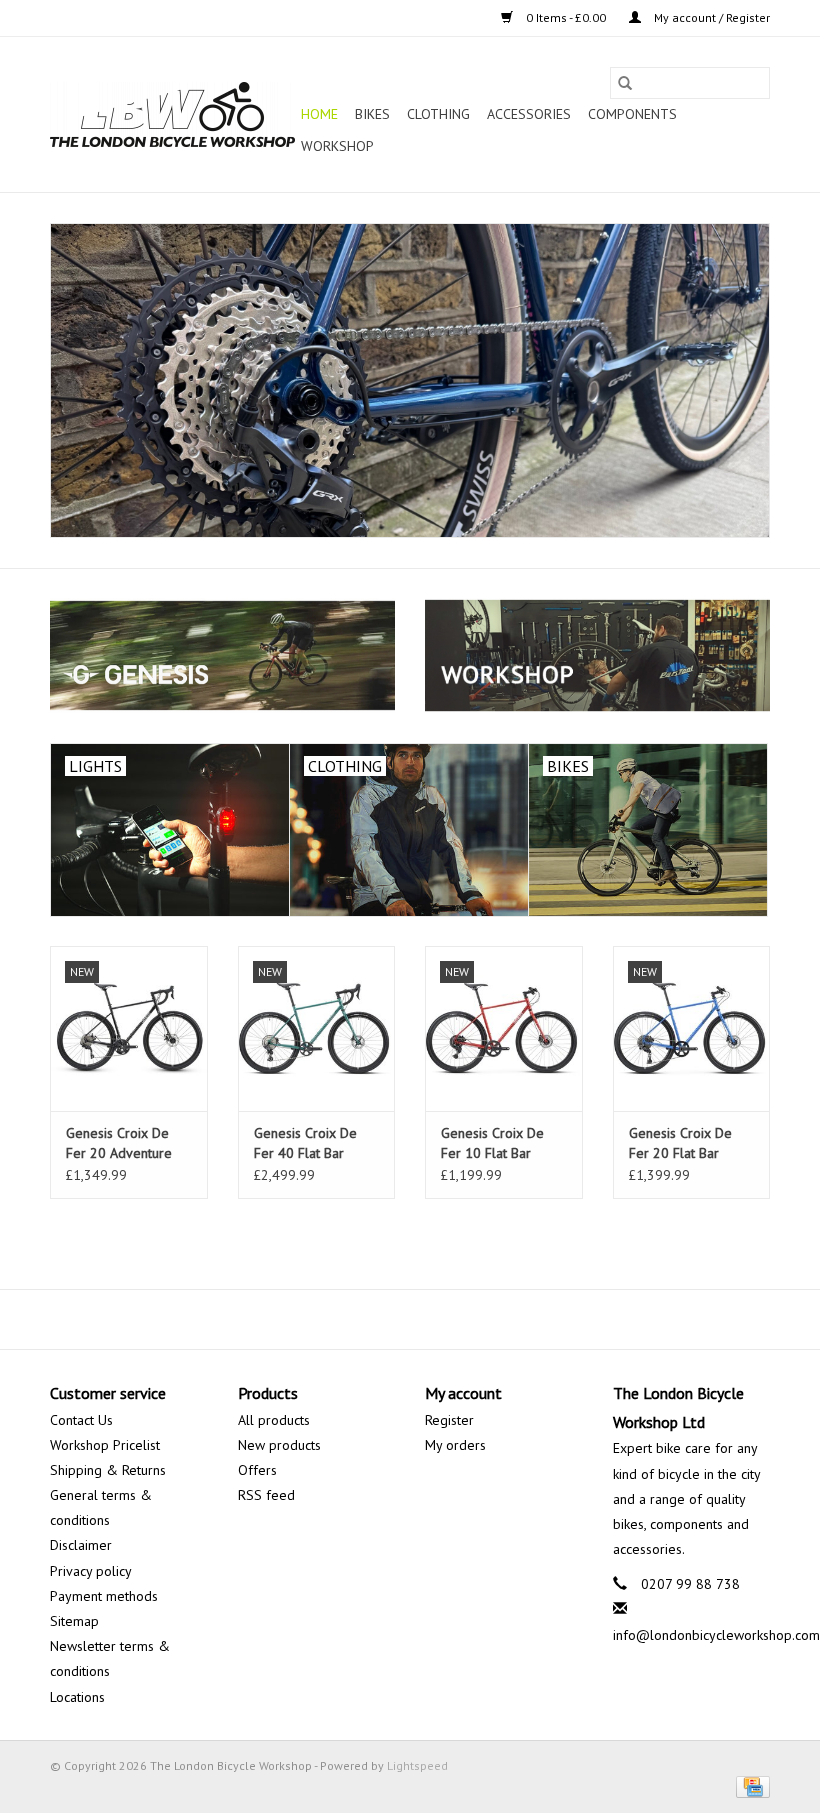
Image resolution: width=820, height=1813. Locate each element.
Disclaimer (81, 1545)
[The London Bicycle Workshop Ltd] (172, 114)
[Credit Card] (749, 1785)
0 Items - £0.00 (566, 17)
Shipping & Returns (108, 1470)
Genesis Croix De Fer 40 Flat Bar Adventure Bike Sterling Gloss (305, 1143)
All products (274, 1420)
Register (449, 1420)
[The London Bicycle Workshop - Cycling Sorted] (410, 380)
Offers (257, 1470)
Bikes (372, 114)
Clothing (438, 114)
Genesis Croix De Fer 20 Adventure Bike (119, 1143)
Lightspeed (417, 1765)
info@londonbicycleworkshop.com (716, 1635)
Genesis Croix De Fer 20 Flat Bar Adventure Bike (680, 1143)
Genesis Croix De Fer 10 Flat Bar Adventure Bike (492, 1143)
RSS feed (266, 1495)
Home (319, 114)
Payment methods (104, 1596)
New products (279, 1445)
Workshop (337, 146)
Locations (77, 1697)
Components (632, 114)
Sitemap (74, 1621)
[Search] (625, 83)
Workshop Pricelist (105, 1445)
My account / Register (710, 17)
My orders (455, 1445)
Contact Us (81, 1420)
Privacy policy (91, 1571)
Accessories (529, 114)
